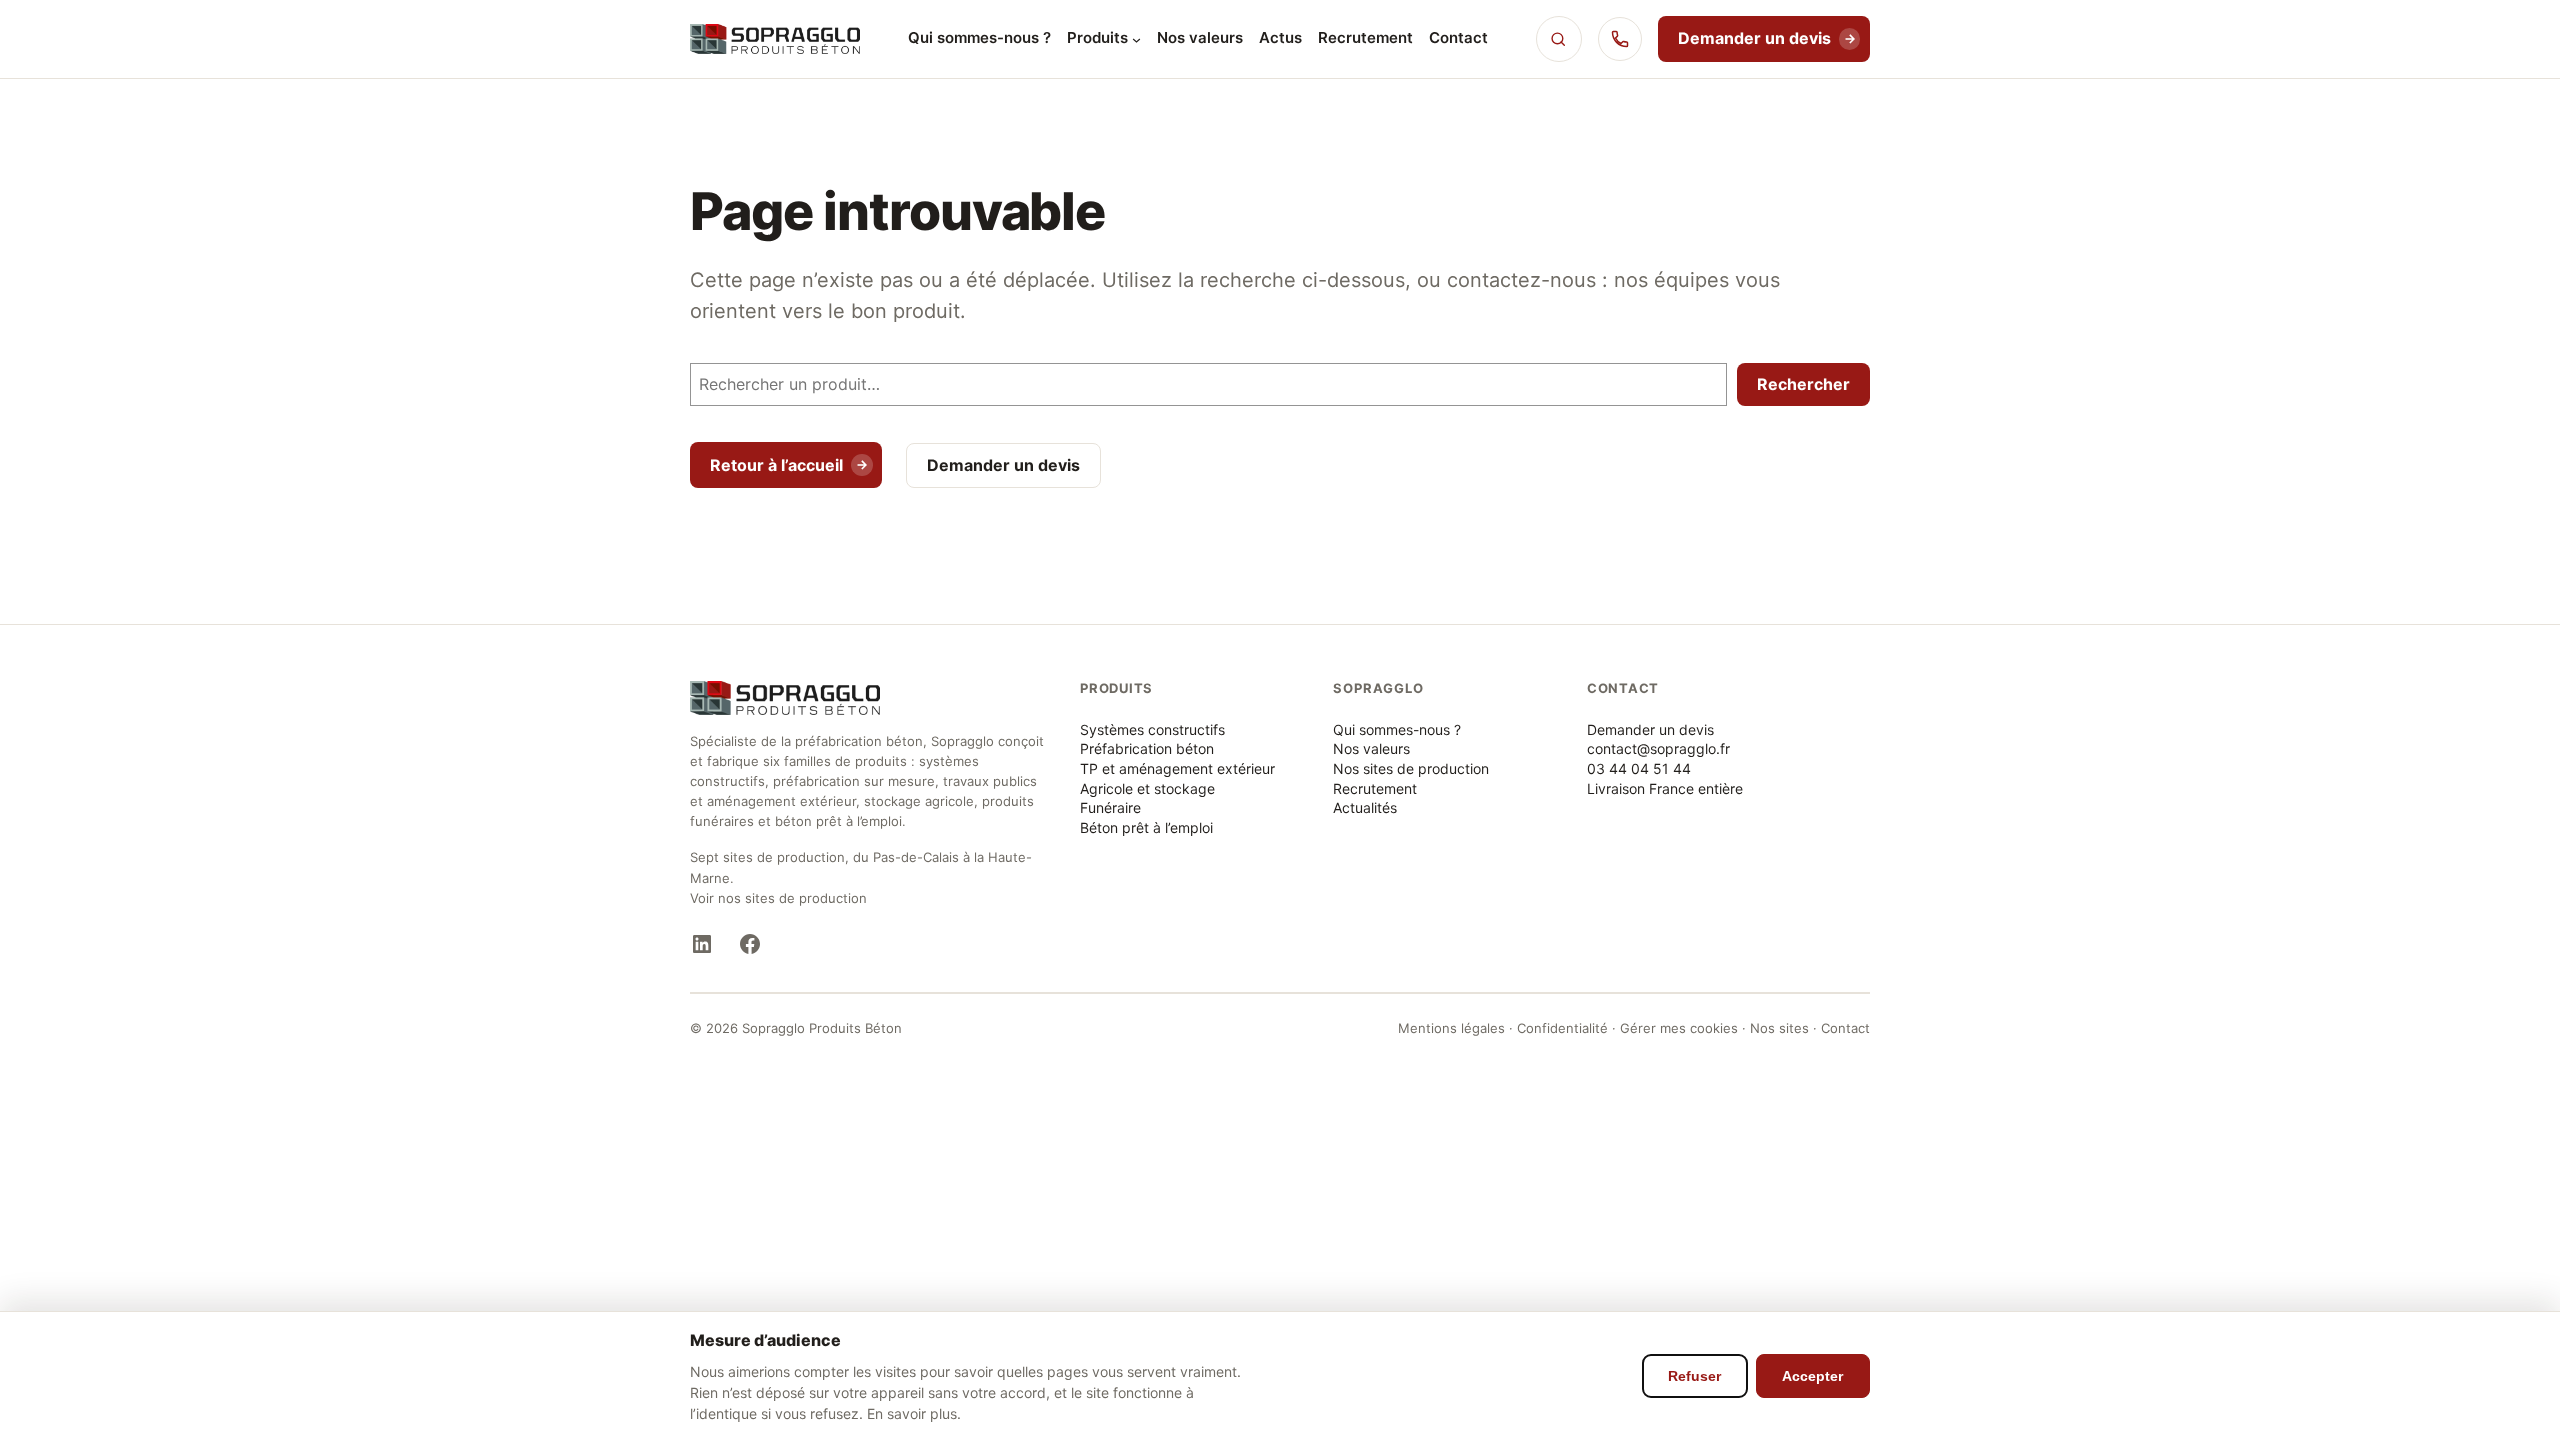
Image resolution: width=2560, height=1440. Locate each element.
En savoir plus (912, 1413)
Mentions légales (1451, 1028)
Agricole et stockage (1147, 788)
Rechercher (1803, 384)
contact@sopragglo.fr (1658, 748)
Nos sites (1779, 1028)
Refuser (1694, 1376)
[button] (1559, 39)
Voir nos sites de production (778, 898)
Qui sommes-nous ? (1397, 729)
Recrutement (1375, 788)
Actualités (1365, 807)
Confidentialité (1562, 1028)
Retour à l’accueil (776, 465)
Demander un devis (1754, 38)
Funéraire (1110, 807)
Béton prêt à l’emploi (1146, 827)
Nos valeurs (1371, 748)
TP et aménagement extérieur (1177, 768)
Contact (1845, 1028)
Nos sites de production (1411, 768)
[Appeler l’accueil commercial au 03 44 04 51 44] (1620, 39)
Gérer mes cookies (1679, 1028)
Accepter (1812, 1376)
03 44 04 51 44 (1639, 768)
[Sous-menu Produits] (1136, 38)
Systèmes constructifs (1152, 729)
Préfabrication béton (1147, 748)
